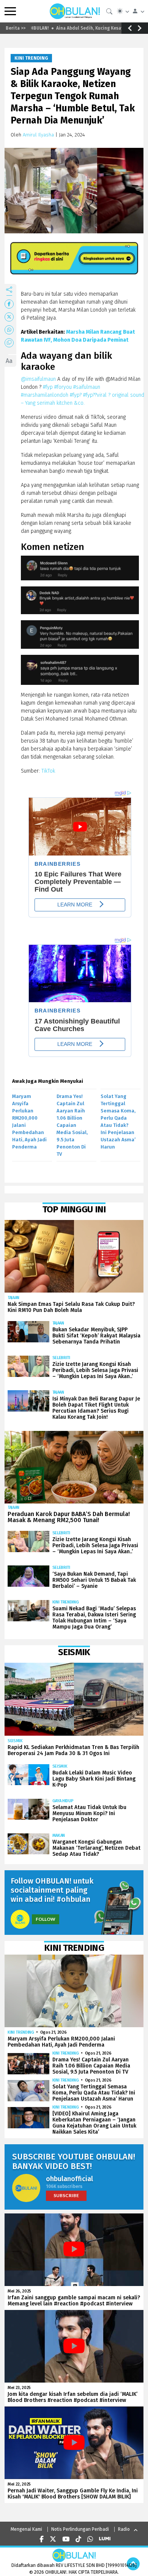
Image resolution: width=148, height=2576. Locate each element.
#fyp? (76, 395)
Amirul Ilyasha (38, 135)
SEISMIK (15, 1741)
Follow (46, 1919)
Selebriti (61, 1358)
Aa (9, 361)
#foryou (63, 387)
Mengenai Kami (26, 2529)
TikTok (48, 771)
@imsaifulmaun (38, 379)
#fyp (48, 387)
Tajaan (13, 1298)
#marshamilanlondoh (45, 395)
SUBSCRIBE (66, 2195)
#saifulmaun (87, 387)
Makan (59, 1835)
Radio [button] (124, 2529)
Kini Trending (31, 58)
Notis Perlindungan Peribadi (80, 2529)
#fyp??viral (95, 395)
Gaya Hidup (63, 1801)
